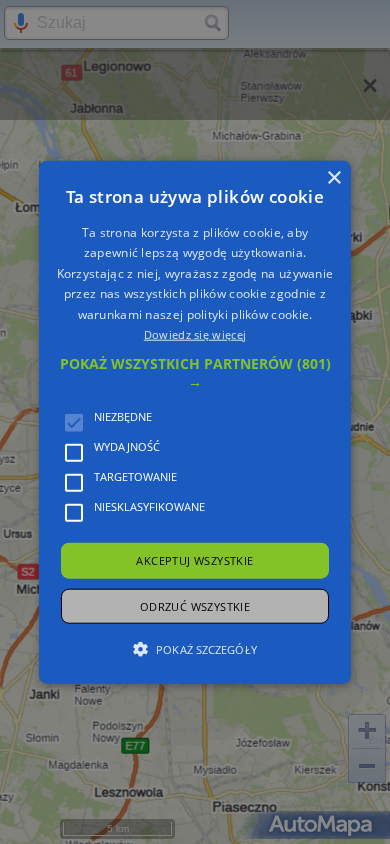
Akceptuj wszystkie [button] (194, 560)
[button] (195, 373)
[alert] (195, 422)
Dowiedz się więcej (195, 334)
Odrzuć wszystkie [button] (195, 605)
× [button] (333, 178)
